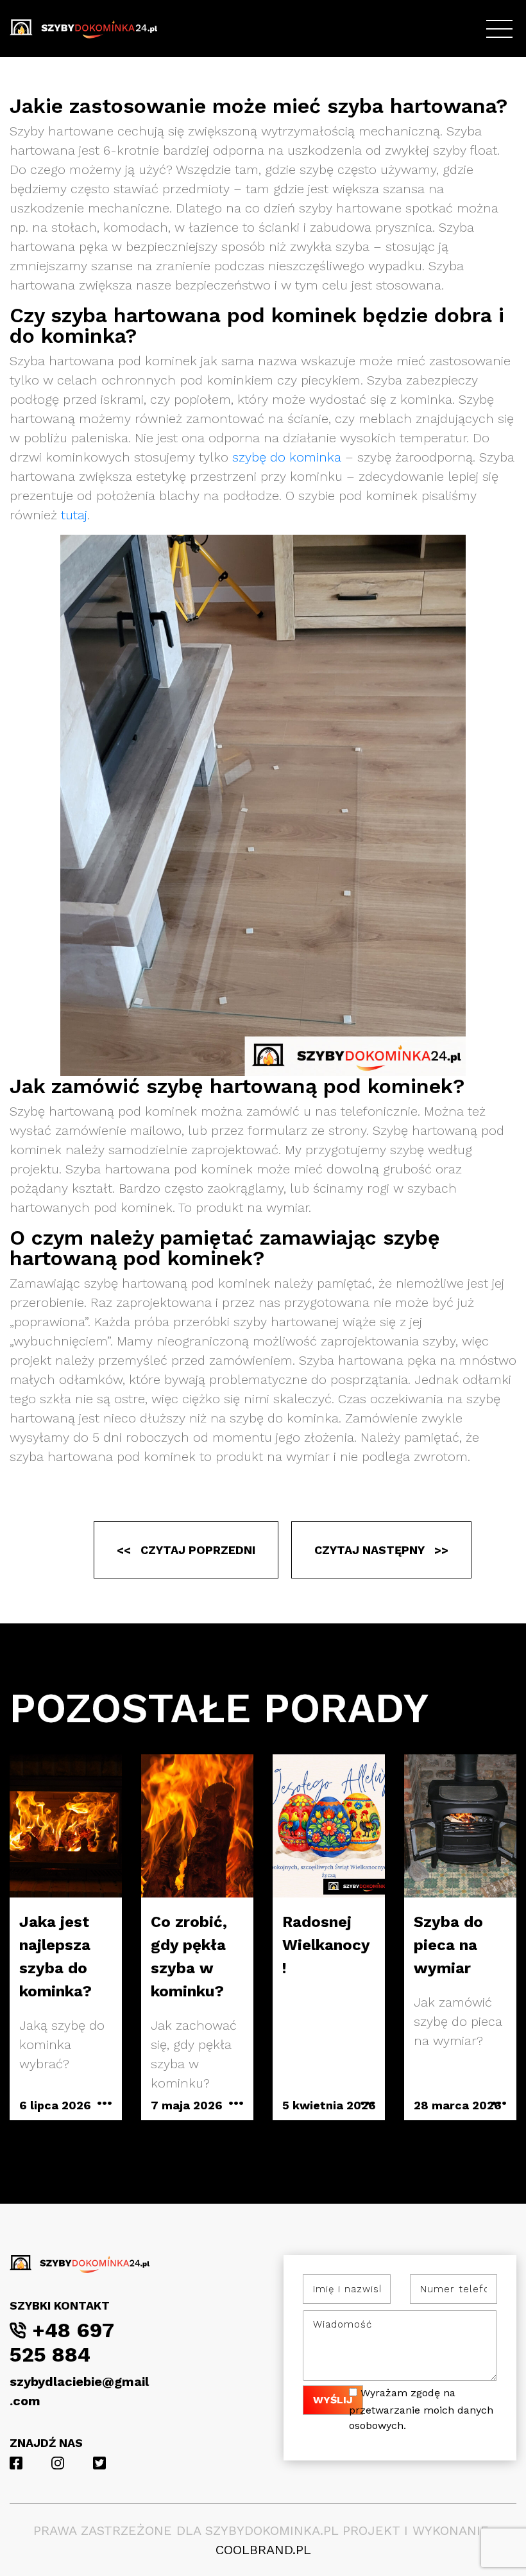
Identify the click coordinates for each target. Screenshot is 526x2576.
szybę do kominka (287, 457)
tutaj (74, 515)
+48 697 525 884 (62, 2342)
